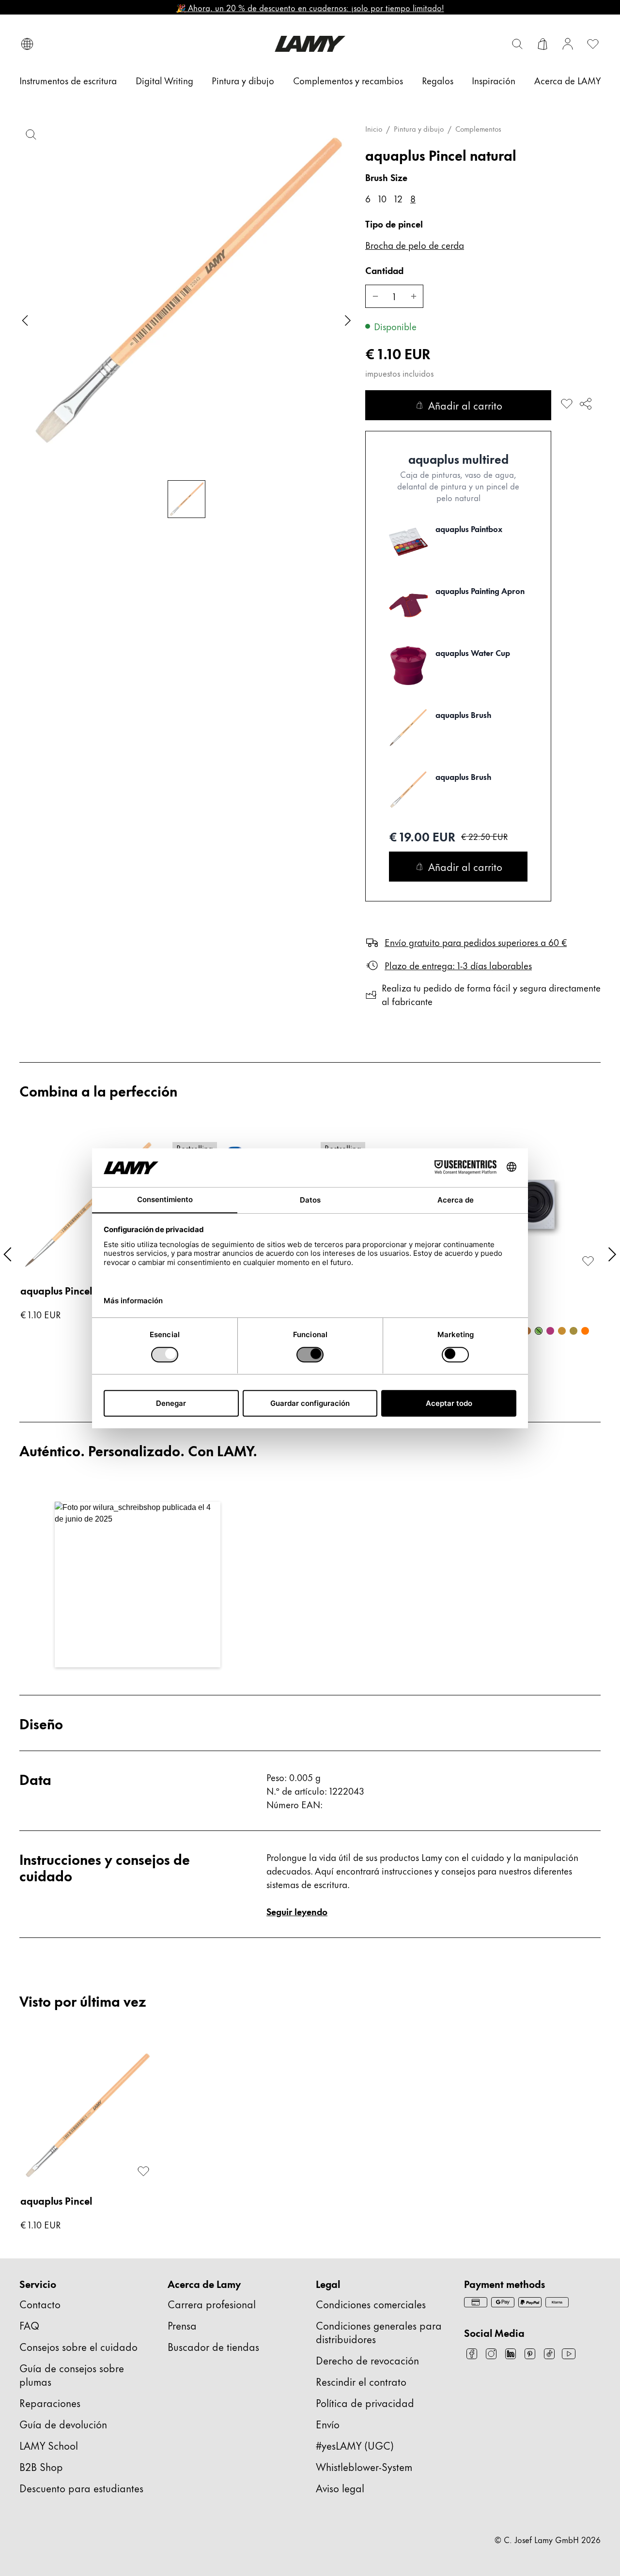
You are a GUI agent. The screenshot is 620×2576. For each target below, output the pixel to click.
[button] (138, 1585)
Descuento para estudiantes (81, 2488)
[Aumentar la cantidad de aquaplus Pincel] (414, 296)
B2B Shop (41, 2466)
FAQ (29, 2325)
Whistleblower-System (364, 2466)
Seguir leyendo (297, 1911)
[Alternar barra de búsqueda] (517, 44)
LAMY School (49, 2445)
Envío (328, 2424)
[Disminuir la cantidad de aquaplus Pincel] (375, 296)
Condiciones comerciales (371, 2304)
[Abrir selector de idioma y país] (27, 44)
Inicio (374, 129)
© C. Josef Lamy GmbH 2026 (548, 2539)
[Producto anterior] (8, 1254)
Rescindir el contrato (361, 2381)
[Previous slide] (25, 320)
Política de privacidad (365, 2402)
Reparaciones (50, 2402)
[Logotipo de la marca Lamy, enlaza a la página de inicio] (310, 44)
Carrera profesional (212, 2304)
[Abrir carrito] (542, 44)
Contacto (40, 2304)
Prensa (182, 2325)
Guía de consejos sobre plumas (72, 2374)
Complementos (478, 129)
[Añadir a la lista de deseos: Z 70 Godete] (588, 1261)
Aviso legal (340, 2488)
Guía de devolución (63, 2424)
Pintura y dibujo (419, 129)
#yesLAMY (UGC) (355, 2445)
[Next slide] (348, 320)
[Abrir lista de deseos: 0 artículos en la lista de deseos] (593, 44)
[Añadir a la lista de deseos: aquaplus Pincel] (567, 404)
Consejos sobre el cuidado (78, 2346)
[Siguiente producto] (612, 1254)
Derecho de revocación (367, 2360)
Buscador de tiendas (213, 2346)
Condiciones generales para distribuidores (379, 2332)
